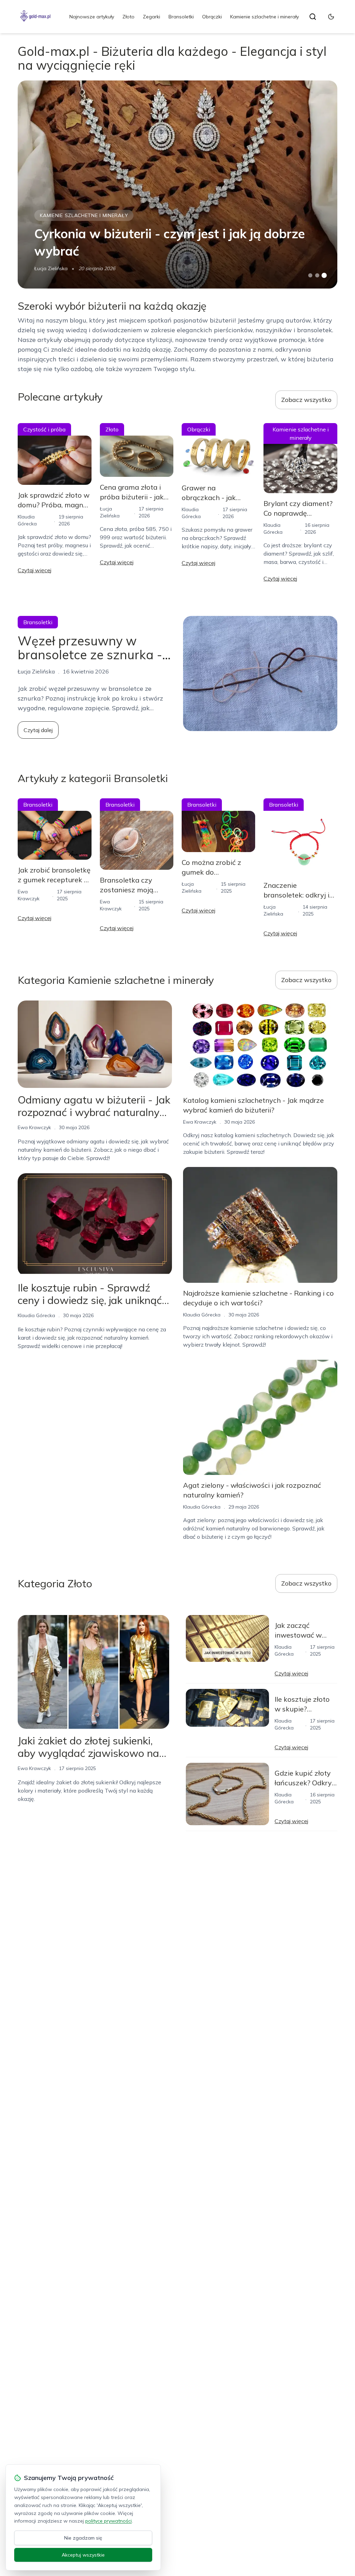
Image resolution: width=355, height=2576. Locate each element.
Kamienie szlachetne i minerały (265, 17)
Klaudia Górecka (36, 1315)
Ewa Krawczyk (34, 1127)
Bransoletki (181, 17)
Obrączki (212, 17)
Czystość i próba (44, 429)
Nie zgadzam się (83, 2538)
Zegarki (151, 17)
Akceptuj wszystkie (83, 2555)
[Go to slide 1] (310, 275)
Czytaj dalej (38, 730)
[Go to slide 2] (317, 275)
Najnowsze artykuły (92, 17)
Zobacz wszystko (306, 400)
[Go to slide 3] (324, 276)
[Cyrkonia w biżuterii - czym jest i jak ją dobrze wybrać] (177, 184)
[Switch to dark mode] (331, 17)
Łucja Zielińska (51, 268)
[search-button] (313, 17)
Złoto (128, 17)
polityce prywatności (109, 2521)
